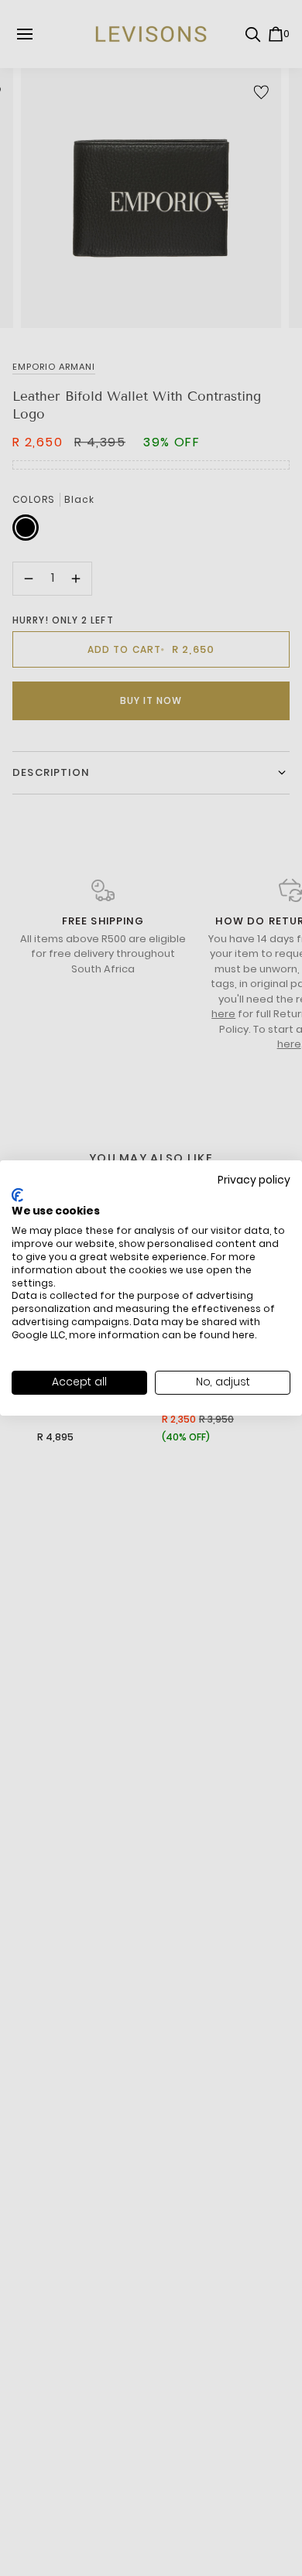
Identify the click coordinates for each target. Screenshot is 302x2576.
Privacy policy (254, 1180)
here (244, 1335)
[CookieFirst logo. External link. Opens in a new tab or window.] (17, 1195)
